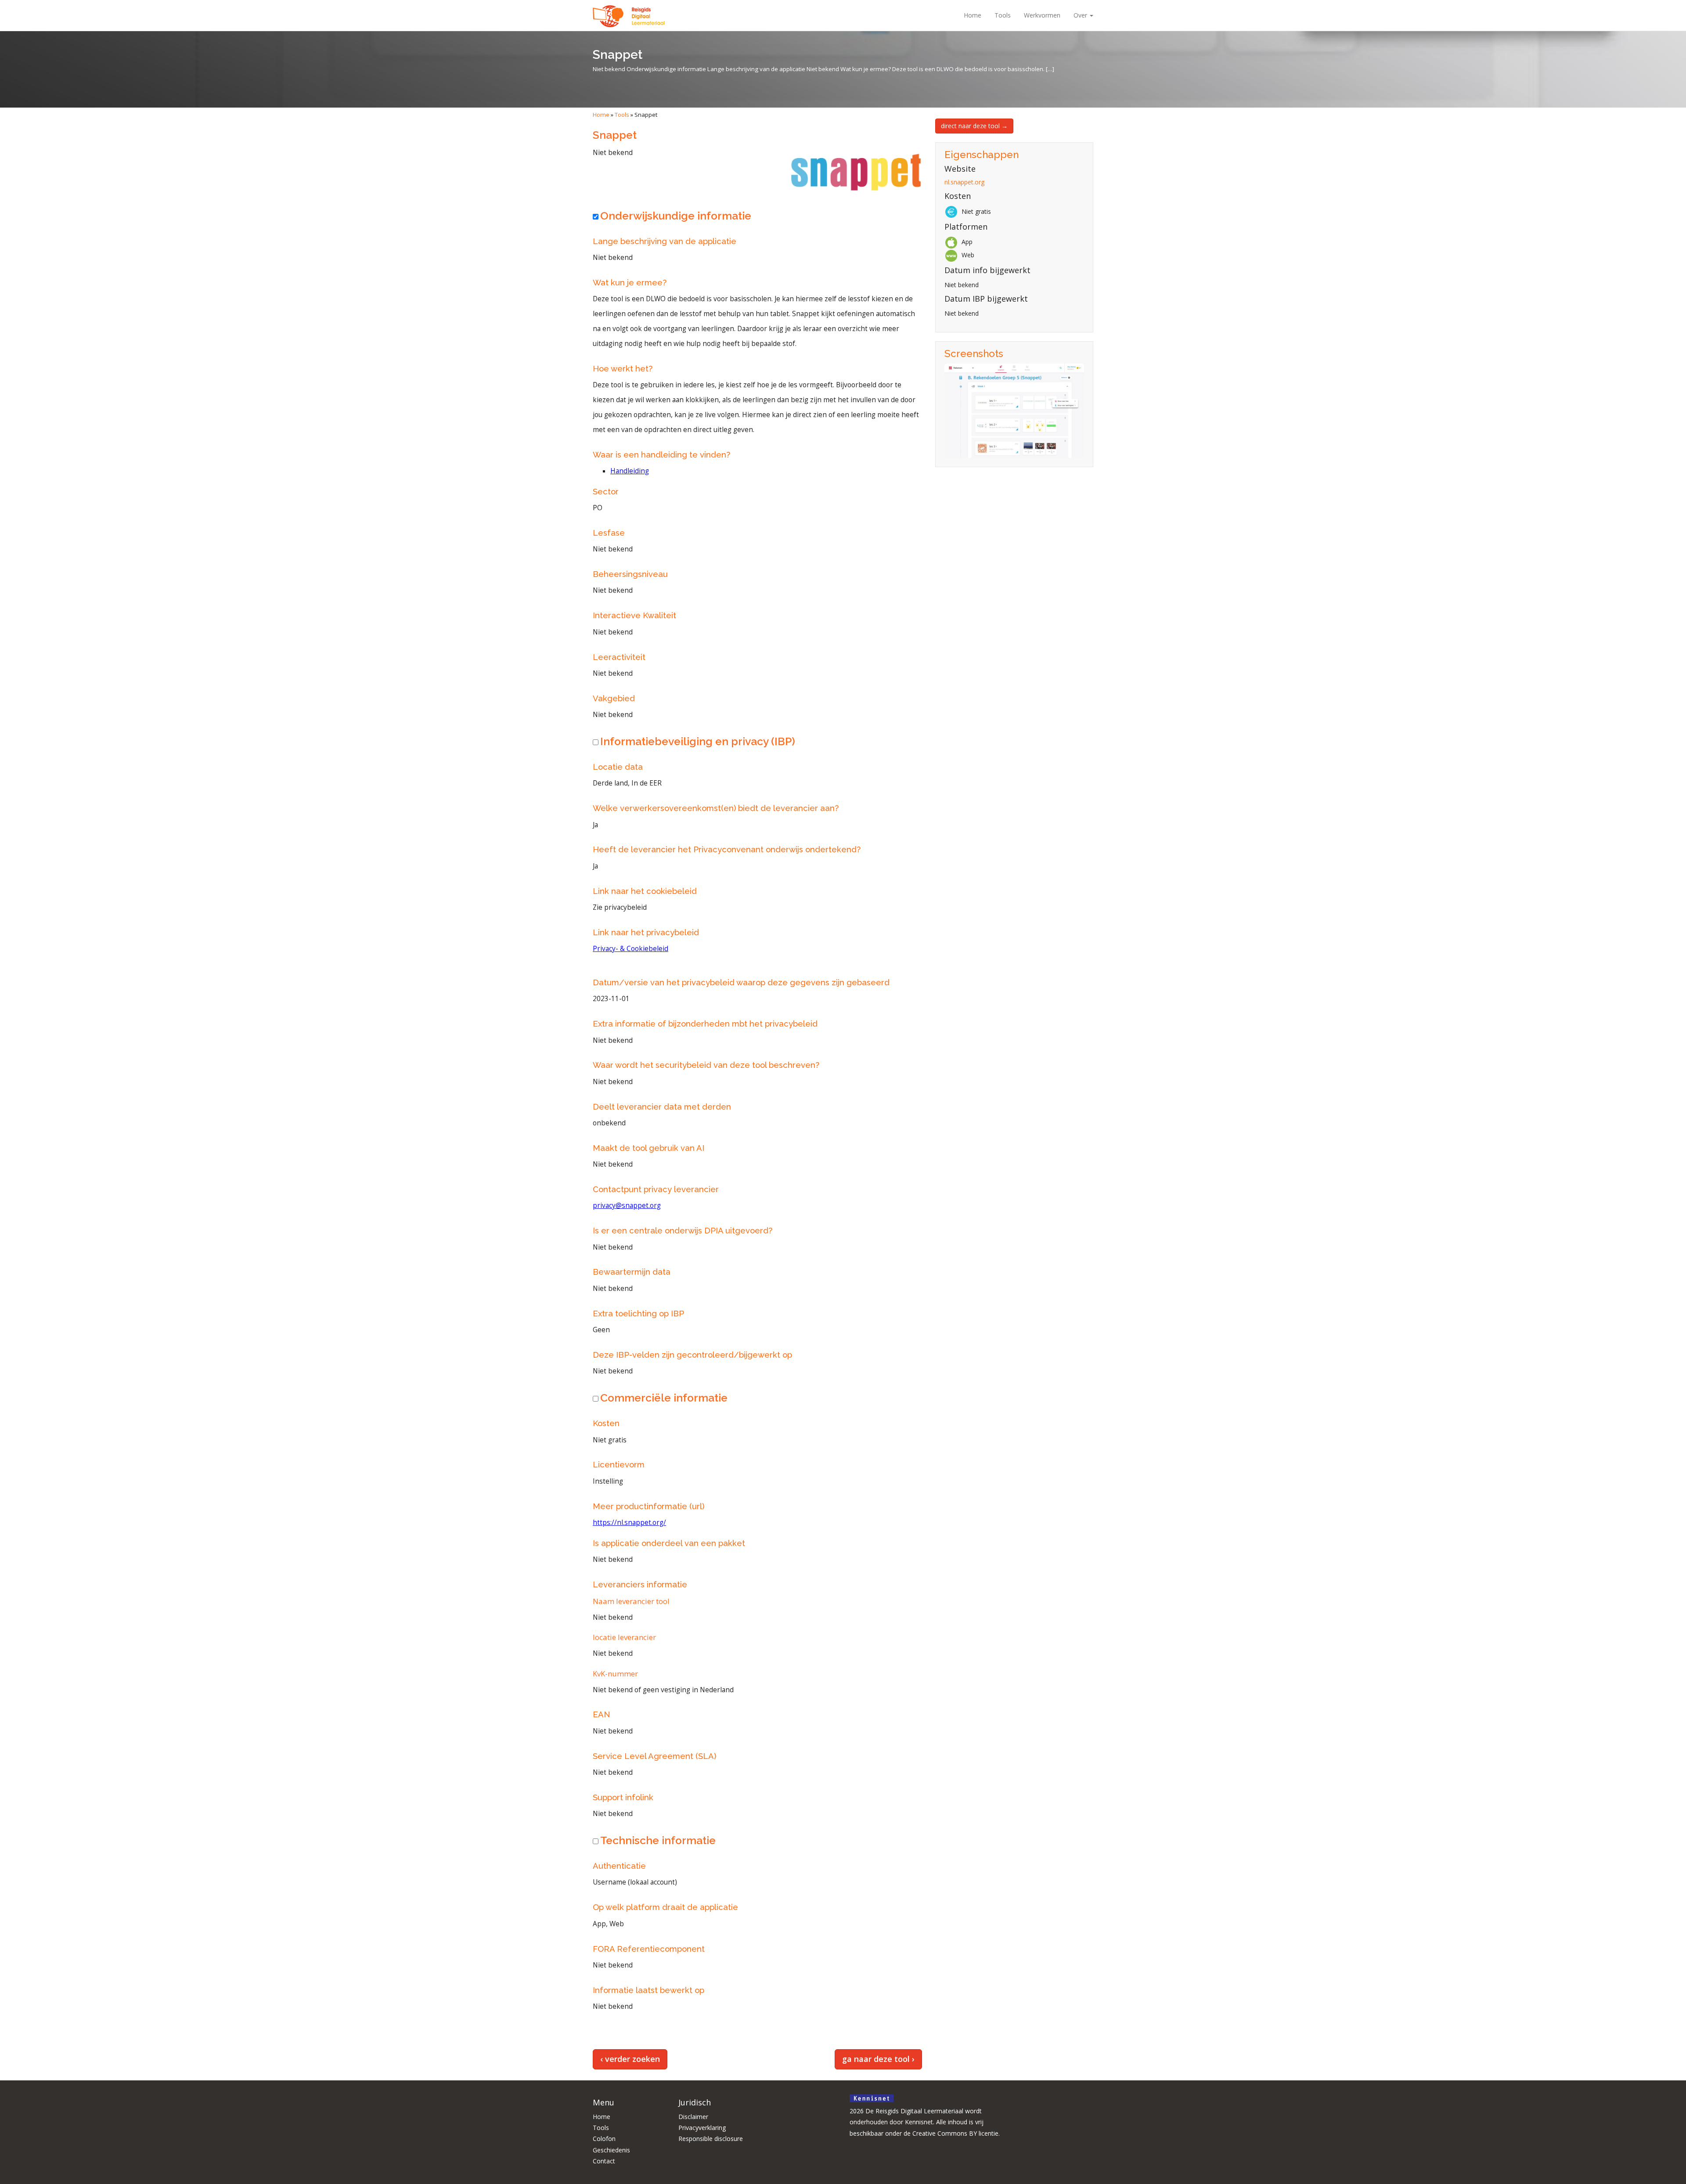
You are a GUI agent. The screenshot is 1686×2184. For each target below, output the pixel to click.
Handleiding (630, 471)
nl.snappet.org (964, 182)
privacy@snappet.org (627, 1206)
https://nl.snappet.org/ (629, 1523)
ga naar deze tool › (878, 2059)
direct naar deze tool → (974, 126)
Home (973, 15)
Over (1081, 15)
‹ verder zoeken (630, 2059)
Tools (1003, 15)
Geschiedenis (611, 2150)
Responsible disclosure (711, 2139)
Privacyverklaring (702, 2128)
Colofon (604, 2139)
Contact (604, 2161)
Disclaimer (693, 2117)
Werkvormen (1042, 15)
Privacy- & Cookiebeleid (630, 949)
